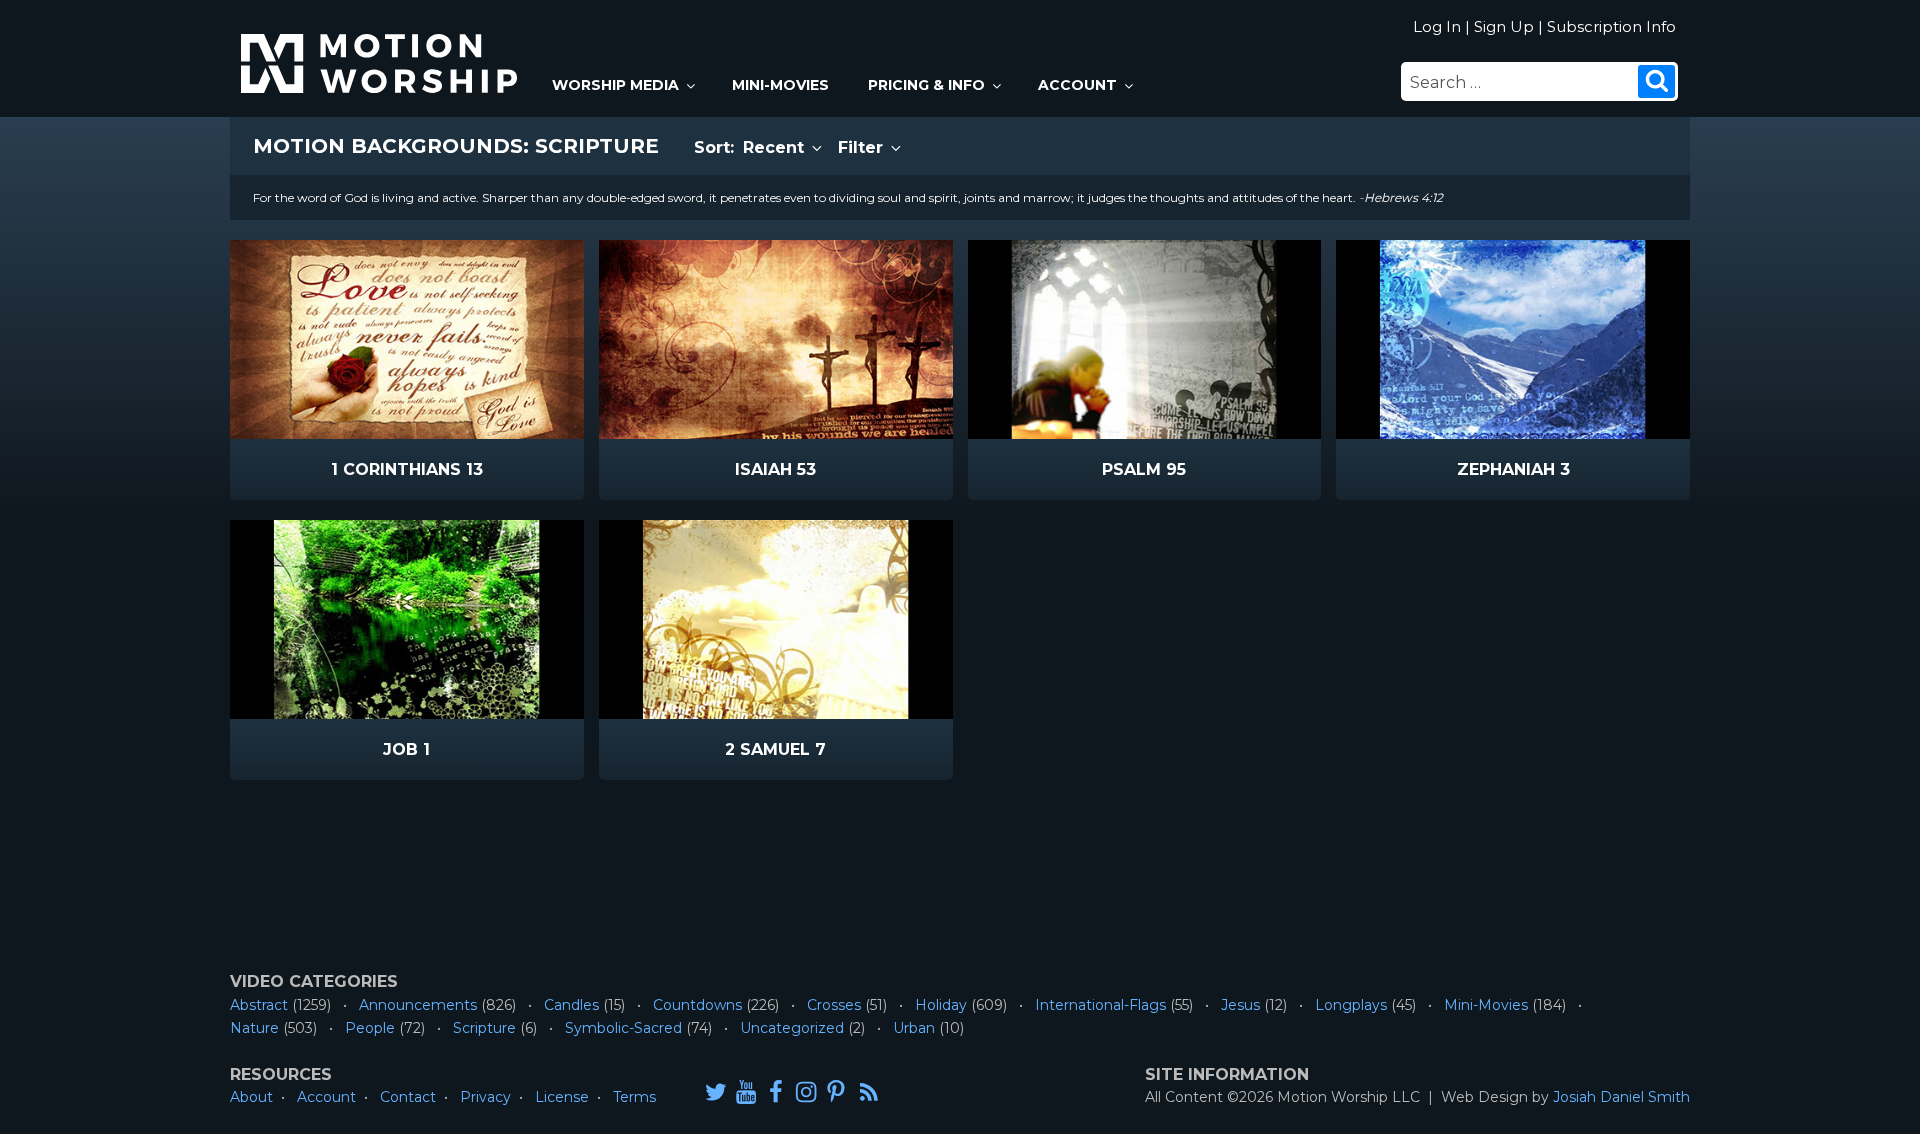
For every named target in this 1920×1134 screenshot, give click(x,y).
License (562, 1097)
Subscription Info (1611, 26)
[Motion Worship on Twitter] (716, 1091)
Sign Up (1504, 26)
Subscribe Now (458, 470)
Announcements (418, 1005)
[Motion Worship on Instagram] (806, 1091)
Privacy (485, 1097)
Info (321, 470)
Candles (571, 1005)
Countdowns (697, 1005)
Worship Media (615, 85)
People (370, 1028)
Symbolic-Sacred (623, 1028)
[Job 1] (407, 619)
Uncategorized (792, 1028)
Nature (254, 1028)
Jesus (1240, 1005)
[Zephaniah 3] (1513, 339)
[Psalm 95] (1145, 339)
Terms (634, 1097)
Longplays (1351, 1005)
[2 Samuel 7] (776, 619)
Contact (408, 1097)
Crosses (834, 1005)
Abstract (259, 1005)
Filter (863, 147)
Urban (914, 1028)
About (251, 1097)
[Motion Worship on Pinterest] (836, 1091)
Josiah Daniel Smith (1621, 1097)
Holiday (941, 1005)
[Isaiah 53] (776, 339)
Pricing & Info (926, 85)
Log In (1437, 26)
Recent (776, 147)
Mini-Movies (780, 85)
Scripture (484, 1028)
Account (1077, 85)
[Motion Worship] (382, 46)
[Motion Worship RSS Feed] (870, 1093)
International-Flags (1100, 1005)
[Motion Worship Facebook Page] (776, 1091)
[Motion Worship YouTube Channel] (746, 1091)
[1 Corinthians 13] (407, 339)
